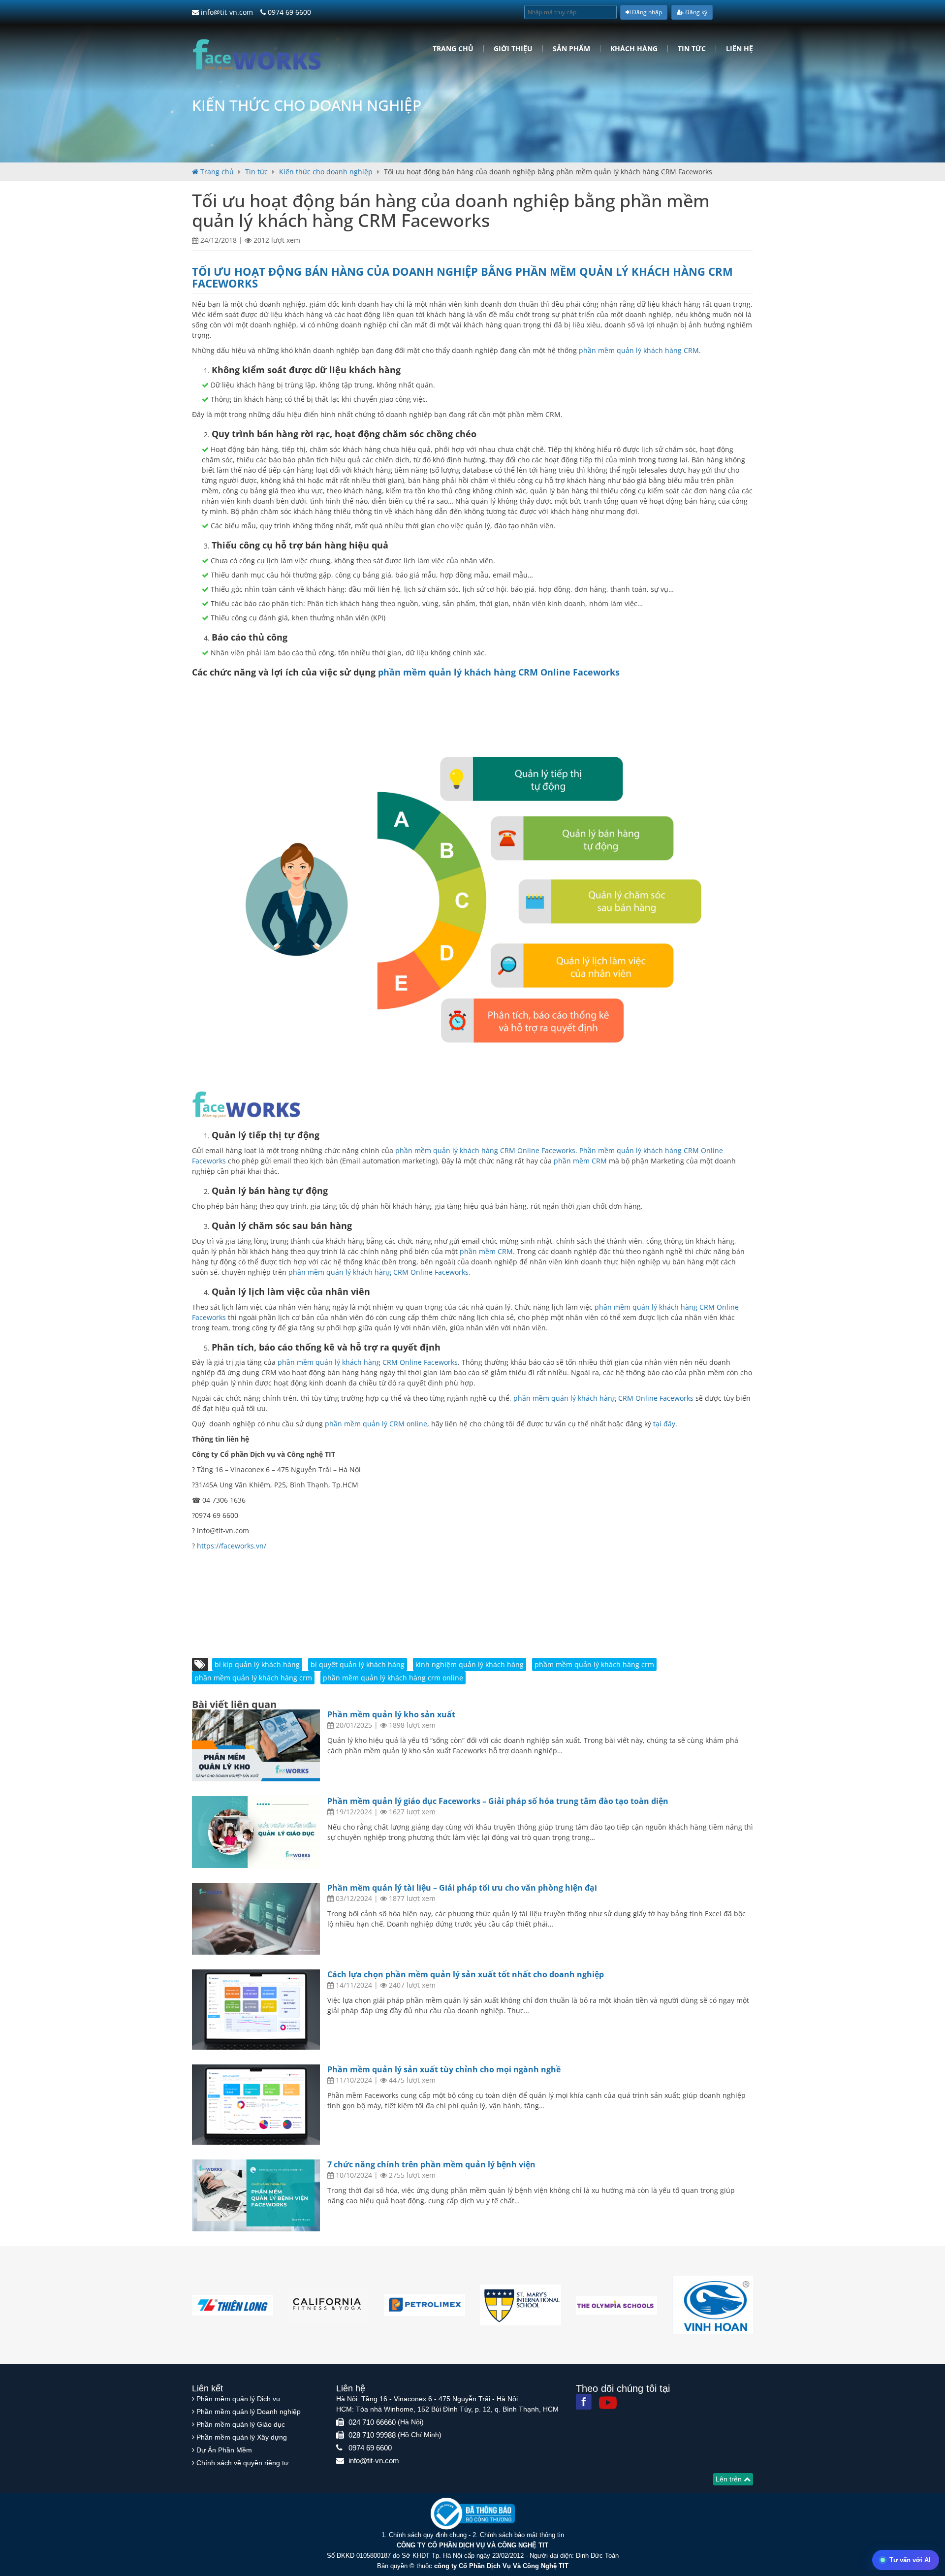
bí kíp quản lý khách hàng (257, 1664)
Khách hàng (634, 49)
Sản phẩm (571, 49)
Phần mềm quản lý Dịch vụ (238, 2399)
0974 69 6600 (288, 12)
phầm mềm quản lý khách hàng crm (594, 1664)
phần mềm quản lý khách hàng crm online (393, 1678)
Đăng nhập (646, 12)
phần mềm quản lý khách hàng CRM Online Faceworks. (379, 1272)
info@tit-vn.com (226, 12)
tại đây (664, 1424)
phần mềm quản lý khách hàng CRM (639, 350)
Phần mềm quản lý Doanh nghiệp (249, 2412)
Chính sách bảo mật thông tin (522, 2535)
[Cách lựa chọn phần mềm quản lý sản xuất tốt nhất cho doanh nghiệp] (256, 2010)
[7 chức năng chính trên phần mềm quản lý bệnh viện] (256, 2195)
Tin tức (692, 49)
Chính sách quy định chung (428, 2535)
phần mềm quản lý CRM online (376, 1424)
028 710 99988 (372, 2435)
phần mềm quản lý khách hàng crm (253, 1678)
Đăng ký (695, 12)
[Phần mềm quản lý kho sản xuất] (256, 1745)
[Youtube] (608, 2403)
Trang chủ (453, 49)
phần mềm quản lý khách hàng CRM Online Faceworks (499, 672)
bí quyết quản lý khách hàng (358, 1664)
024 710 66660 (372, 2422)
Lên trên (730, 2479)
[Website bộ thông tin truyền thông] (473, 2513)
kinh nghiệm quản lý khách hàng (470, 1664)
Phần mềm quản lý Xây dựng (242, 2437)
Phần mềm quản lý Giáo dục (241, 2424)
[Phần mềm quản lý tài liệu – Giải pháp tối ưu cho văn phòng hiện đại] (256, 1919)
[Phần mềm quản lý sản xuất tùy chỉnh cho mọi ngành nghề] (256, 2105)
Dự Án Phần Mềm (224, 2450)
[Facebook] (584, 2402)
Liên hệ (740, 49)
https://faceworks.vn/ (232, 1546)
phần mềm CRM (580, 1161)
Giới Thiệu (513, 49)
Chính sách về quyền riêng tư (242, 2463)
